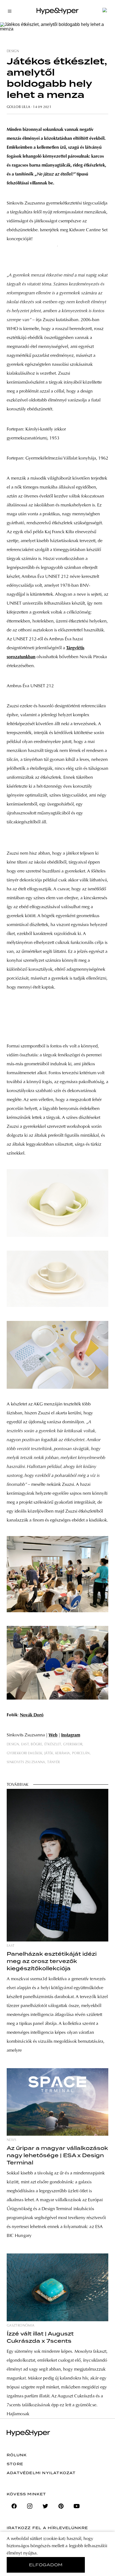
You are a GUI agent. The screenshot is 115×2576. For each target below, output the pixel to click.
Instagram (71, 1735)
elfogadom (46, 2565)
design (13, 51)
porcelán (81, 1753)
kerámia (63, 1753)
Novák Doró (32, 1715)
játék (49, 1753)
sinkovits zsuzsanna (26, 1762)
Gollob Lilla (18, 107)
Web (53, 1735)
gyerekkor (73, 1744)
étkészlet (53, 1744)
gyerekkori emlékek (24, 1753)
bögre (36, 1744)
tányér (53, 1762)
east (25, 1744)
